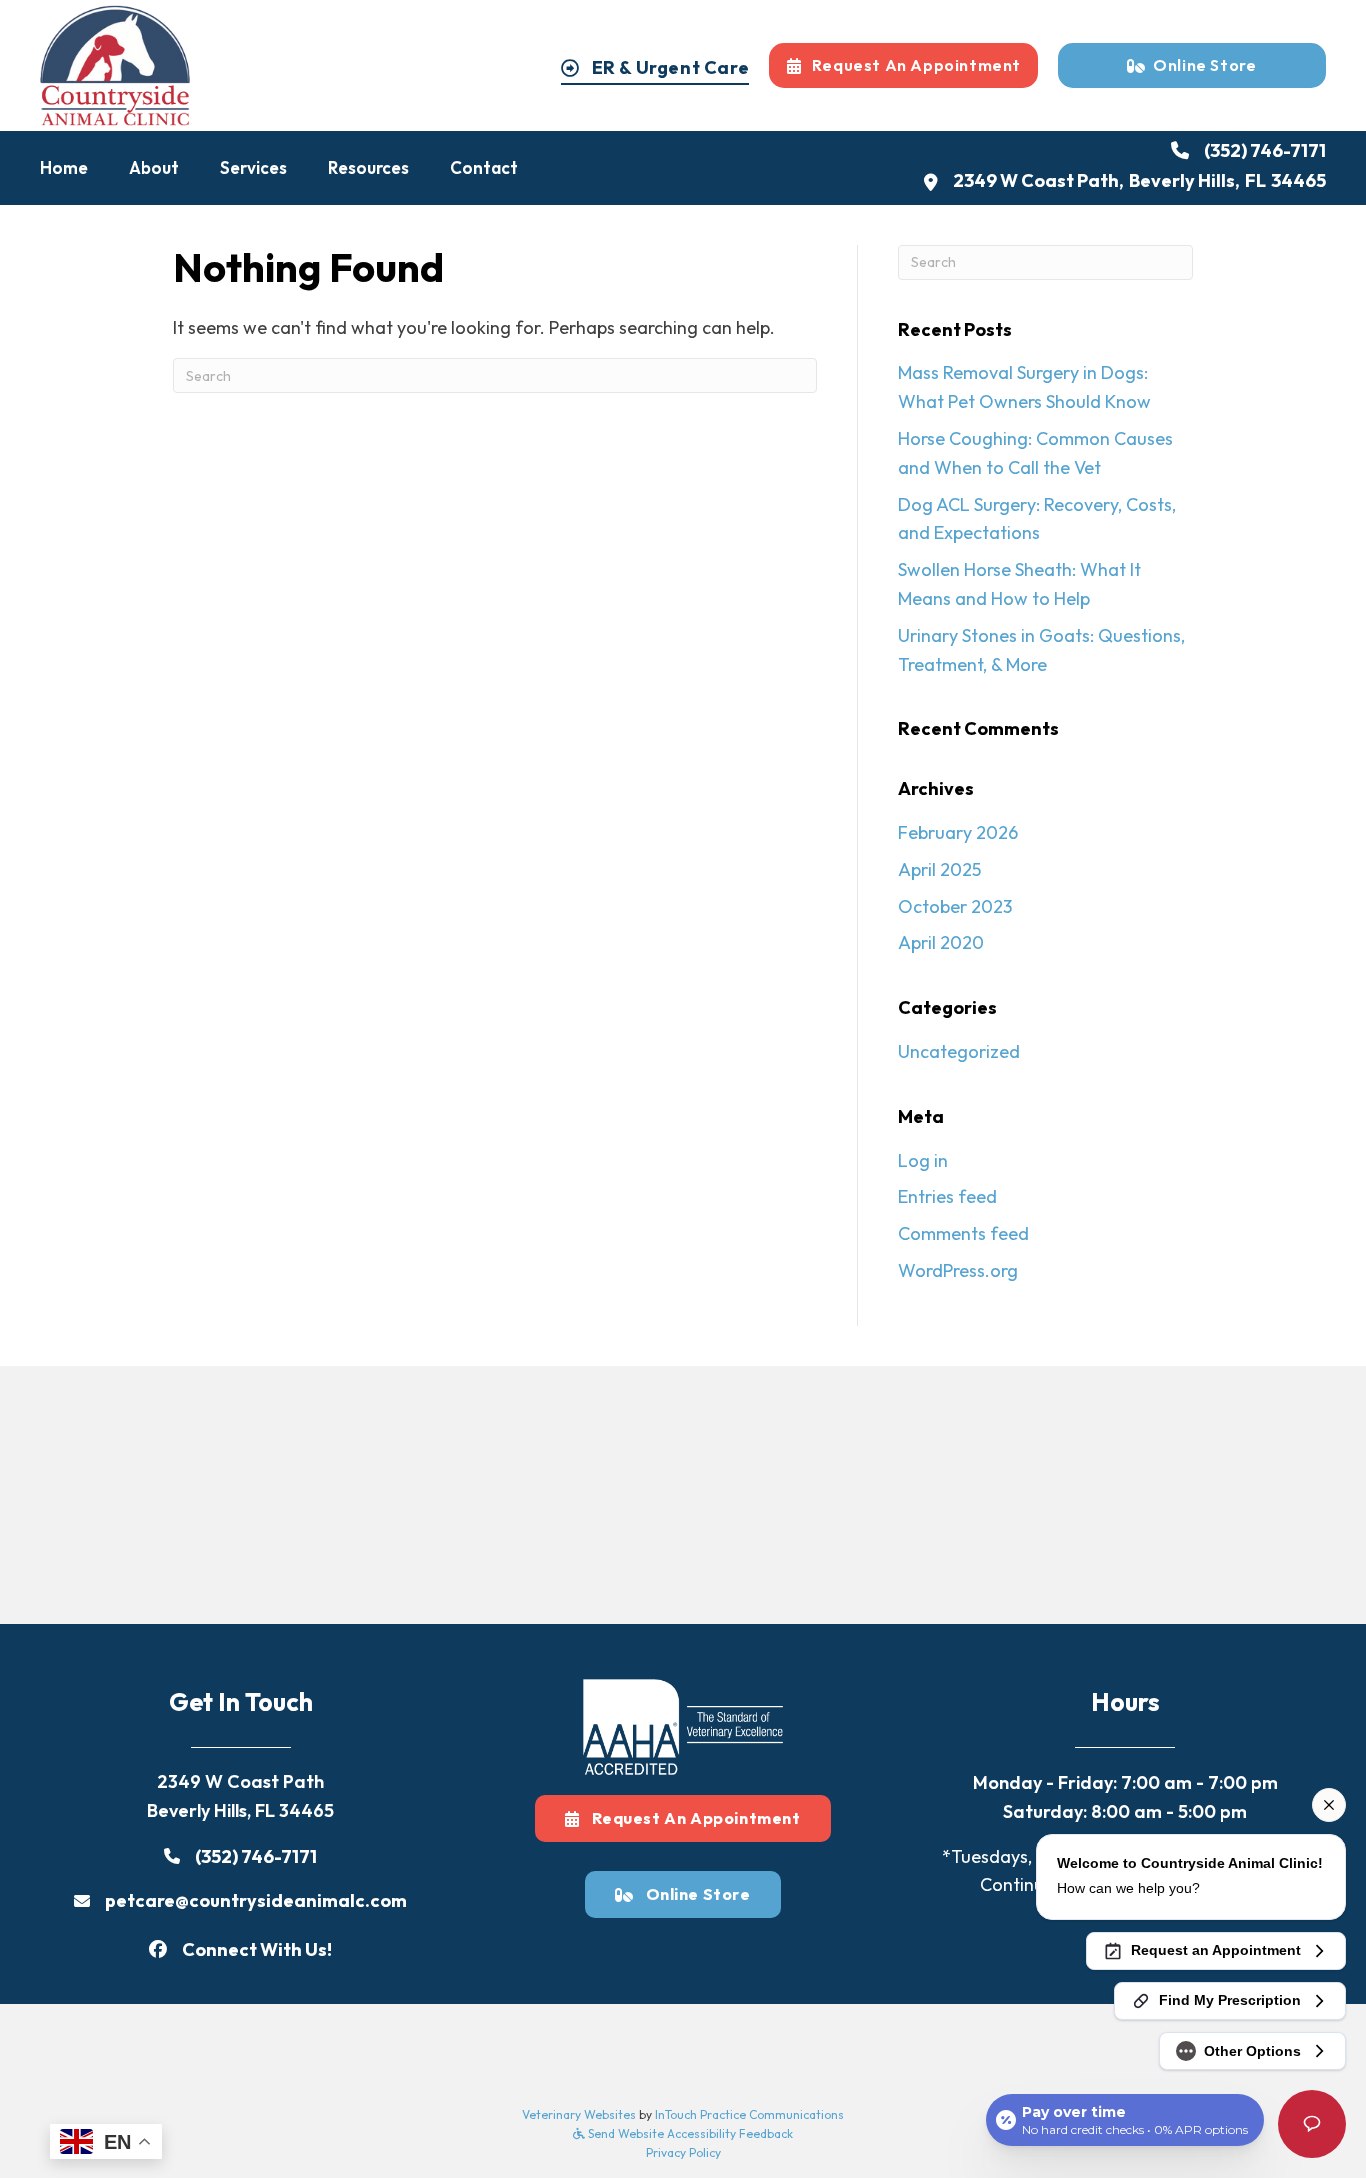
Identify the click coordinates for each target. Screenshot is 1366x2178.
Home (64, 167)
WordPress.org (958, 1270)
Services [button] (253, 167)
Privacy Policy (683, 2152)
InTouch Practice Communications (749, 2114)
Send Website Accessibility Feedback (689, 2133)
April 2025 (939, 869)
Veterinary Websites (579, 2114)
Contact (484, 167)
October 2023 (955, 906)
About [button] (154, 167)
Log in (923, 1160)
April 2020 (941, 942)
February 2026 (958, 832)
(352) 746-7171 (1265, 150)
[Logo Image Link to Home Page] (115, 63)
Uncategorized (959, 1051)
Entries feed (947, 1196)
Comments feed (963, 1233)
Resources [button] (368, 167)
